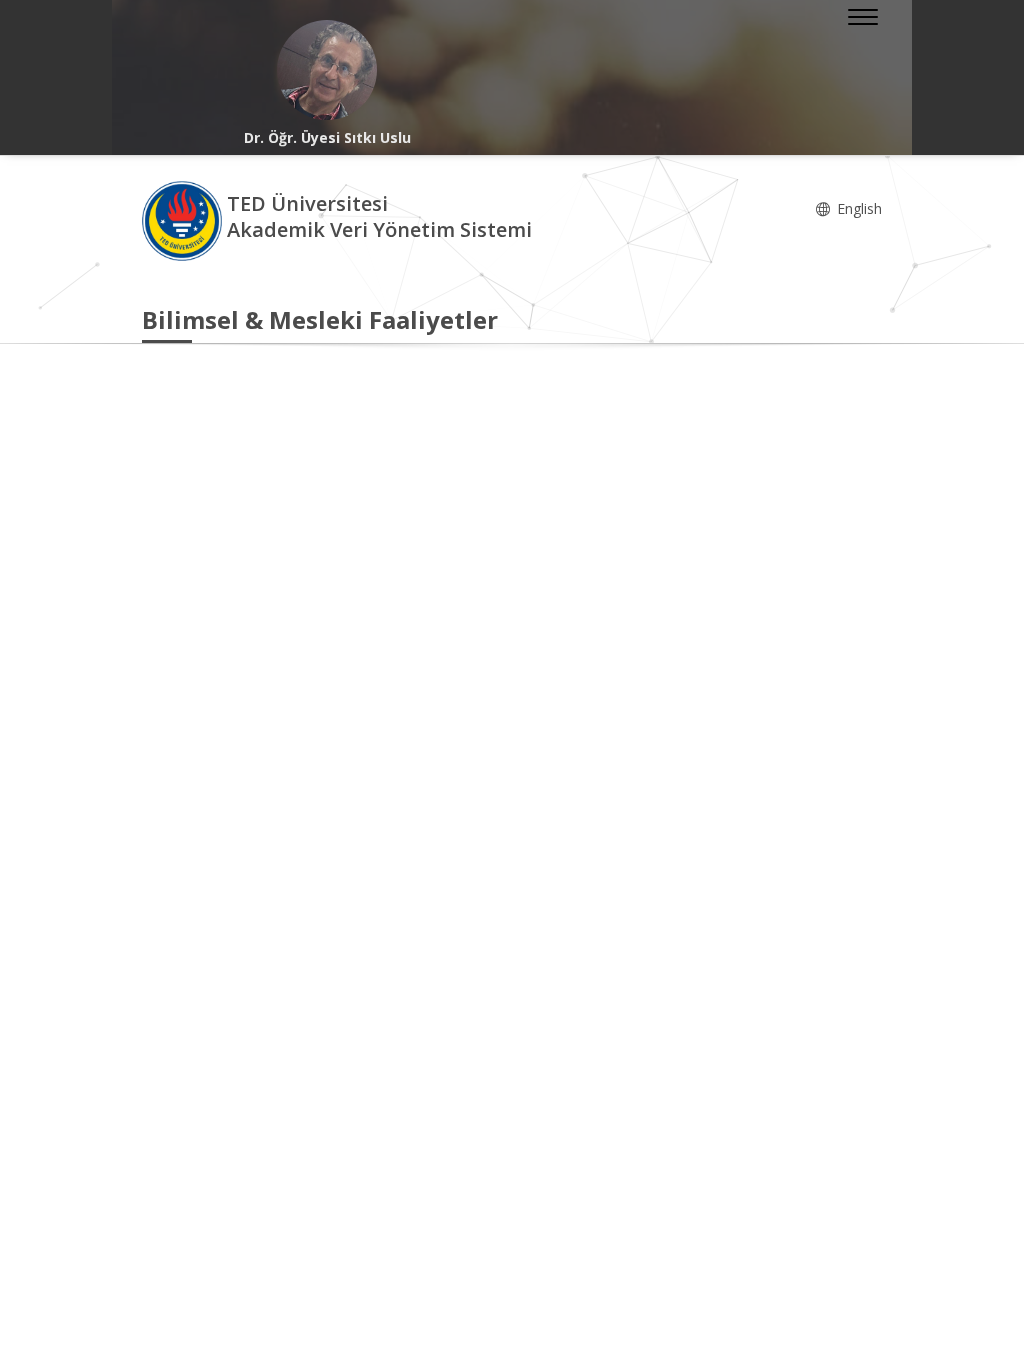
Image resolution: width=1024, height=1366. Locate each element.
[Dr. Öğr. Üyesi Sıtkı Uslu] (327, 70)
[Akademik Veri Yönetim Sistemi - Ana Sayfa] (184, 219)
